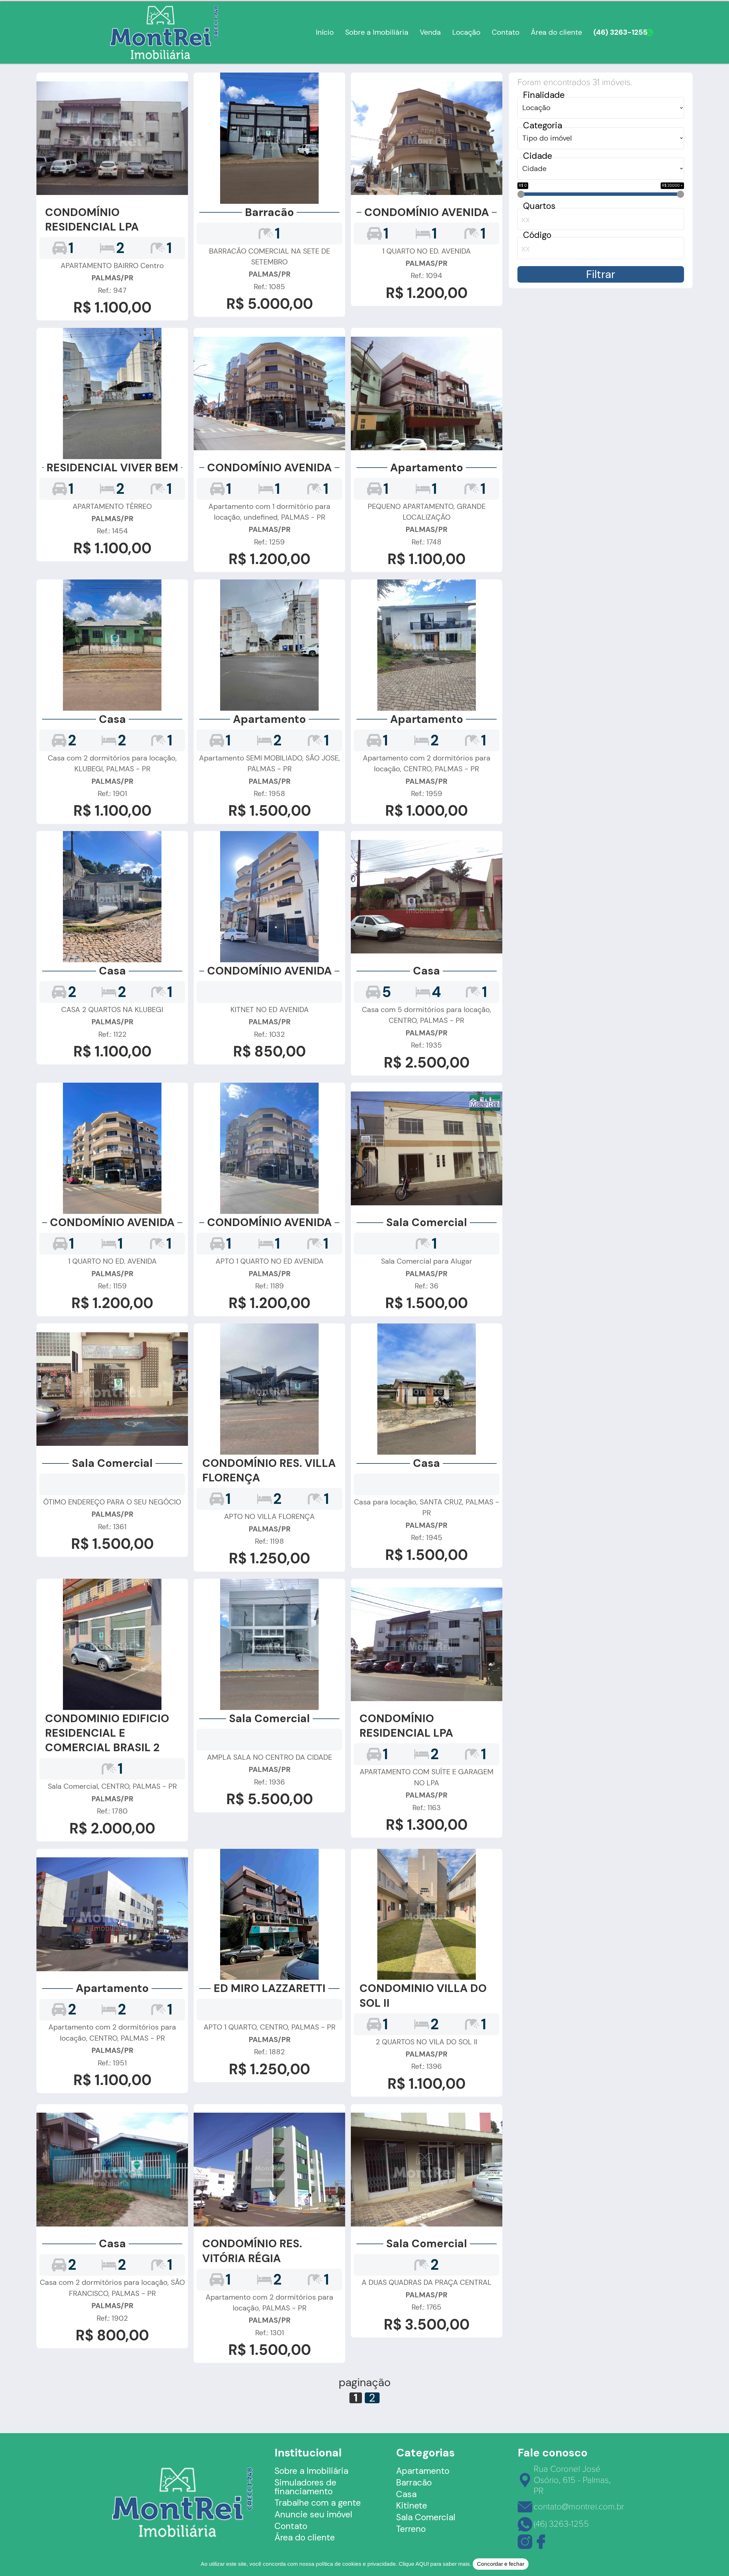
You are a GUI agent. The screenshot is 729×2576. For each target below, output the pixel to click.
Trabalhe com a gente (318, 2503)
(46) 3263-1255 (621, 32)
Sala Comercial (426, 2517)
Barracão (414, 2483)
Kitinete (412, 2506)
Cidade (538, 156)
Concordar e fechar (501, 2564)
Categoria (543, 126)
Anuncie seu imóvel (313, 2515)
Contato (506, 32)
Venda (430, 32)
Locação (466, 32)
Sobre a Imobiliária (377, 32)
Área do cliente (556, 32)
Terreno (411, 2529)
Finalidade (544, 95)
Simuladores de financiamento (305, 2487)
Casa (406, 2494)
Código (537, 235)
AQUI (422, 2564)
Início (325, 32)
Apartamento (423, 2471)
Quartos (539, 206)
